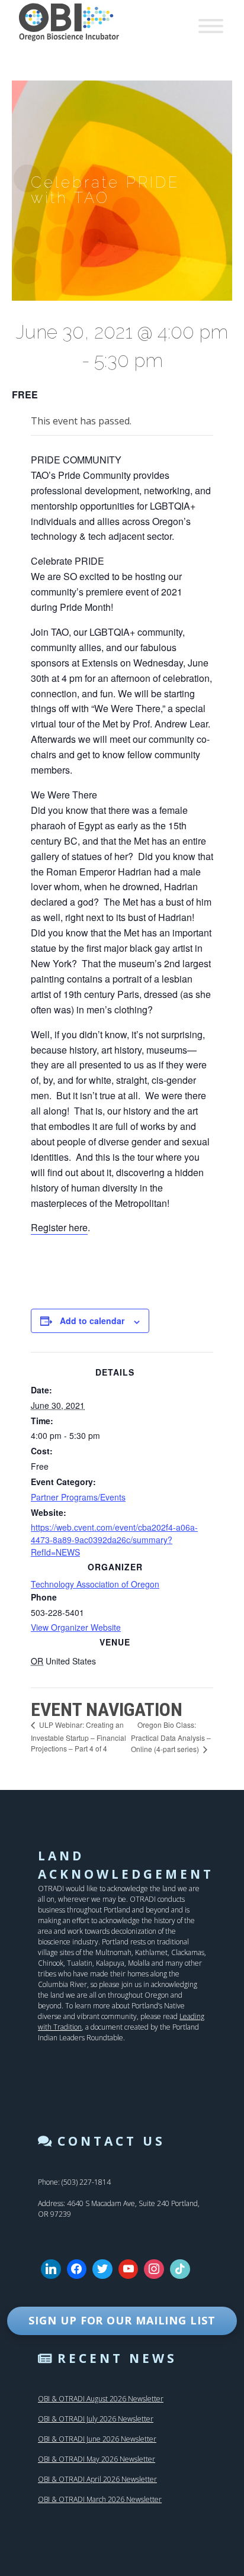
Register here (59, 1227)
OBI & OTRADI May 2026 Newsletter (97, 2459)
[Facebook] (77, 2269)
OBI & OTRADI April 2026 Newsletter (97, 2479)
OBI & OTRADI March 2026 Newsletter (100, 2499)
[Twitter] (102, 2269)
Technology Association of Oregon (95, 1584)
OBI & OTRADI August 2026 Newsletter (101, 2399)
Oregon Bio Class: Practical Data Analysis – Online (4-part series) (171, 1737)
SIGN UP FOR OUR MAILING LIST (122, 2320)
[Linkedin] (51, 2269)
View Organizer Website (76, 1627)
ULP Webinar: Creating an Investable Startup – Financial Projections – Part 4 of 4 (78, 1736)
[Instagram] (154, 2269)
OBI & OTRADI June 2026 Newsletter (97, 2439)
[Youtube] (129, 2269)
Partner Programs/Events (78, 1497)
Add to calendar (92, 1321)
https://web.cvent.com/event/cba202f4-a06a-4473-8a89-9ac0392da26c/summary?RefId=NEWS (114, 1540)
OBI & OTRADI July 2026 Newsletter (96, 2419)
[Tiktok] (180, 2269)
